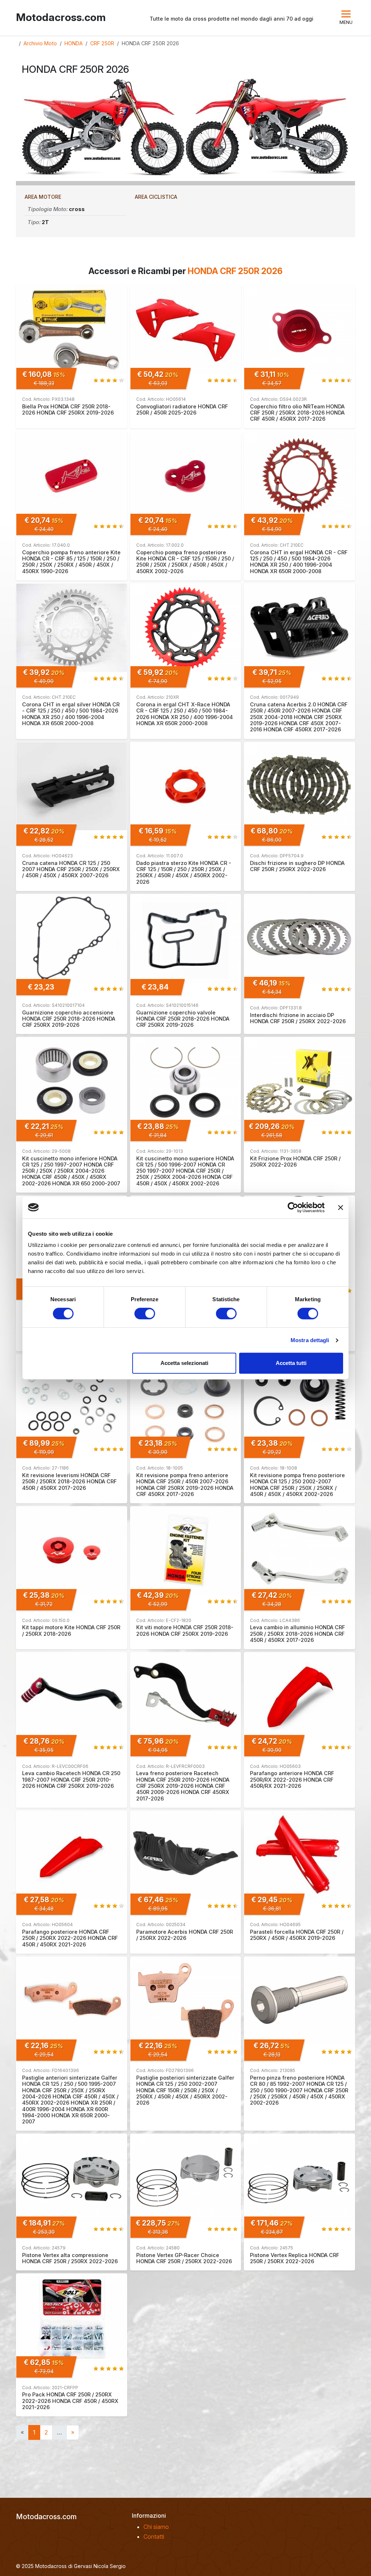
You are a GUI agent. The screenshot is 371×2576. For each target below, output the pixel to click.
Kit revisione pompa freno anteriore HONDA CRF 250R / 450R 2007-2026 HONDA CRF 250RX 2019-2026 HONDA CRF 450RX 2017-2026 (185, 1485)
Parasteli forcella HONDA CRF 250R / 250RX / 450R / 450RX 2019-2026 (297, 1935)
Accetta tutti (291, 1363)
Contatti (154, 2537)
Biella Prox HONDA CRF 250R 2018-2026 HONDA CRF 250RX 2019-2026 (68, 409)
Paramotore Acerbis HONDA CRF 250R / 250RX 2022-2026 (185, 1935)
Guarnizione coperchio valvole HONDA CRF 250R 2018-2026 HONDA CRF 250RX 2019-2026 (183, 1019)
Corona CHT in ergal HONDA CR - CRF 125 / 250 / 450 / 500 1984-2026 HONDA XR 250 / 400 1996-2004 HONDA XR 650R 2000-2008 (299, 562)
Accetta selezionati (184, 1363)
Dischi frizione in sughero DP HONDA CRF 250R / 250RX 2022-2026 (297, 866)
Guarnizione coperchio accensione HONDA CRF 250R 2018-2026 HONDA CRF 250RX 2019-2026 (69, 1019)
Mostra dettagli (310, 1340)
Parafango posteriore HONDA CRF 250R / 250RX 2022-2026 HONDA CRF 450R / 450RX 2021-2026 (70, 1938)
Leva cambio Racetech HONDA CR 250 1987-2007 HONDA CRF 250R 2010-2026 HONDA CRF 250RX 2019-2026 (71, 1779)
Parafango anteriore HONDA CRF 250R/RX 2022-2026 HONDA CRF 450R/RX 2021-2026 (292, 1779)
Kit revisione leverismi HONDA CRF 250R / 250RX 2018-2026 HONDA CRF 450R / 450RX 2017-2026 (69, 1482)
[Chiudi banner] (341, 1207)
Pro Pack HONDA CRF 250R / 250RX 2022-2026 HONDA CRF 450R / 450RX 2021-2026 (70, 2401)
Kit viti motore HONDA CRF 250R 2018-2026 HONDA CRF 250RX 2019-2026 (185, 1630)
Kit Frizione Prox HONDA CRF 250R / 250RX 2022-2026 (295, 1161)
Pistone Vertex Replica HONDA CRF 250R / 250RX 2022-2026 (295, 2258)
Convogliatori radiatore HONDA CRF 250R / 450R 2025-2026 (182, 409)
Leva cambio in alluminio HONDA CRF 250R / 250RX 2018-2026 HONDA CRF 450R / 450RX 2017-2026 (297, 1634)
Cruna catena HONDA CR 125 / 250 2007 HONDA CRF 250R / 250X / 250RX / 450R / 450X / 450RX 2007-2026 (71, 869)
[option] (104, 127)
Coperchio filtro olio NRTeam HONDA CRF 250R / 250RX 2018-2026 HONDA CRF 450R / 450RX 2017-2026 (297, 413)
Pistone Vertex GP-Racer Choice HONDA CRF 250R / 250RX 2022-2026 (184, 2258)
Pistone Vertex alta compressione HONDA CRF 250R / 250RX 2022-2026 (70, 2258)
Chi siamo (156, 2527)
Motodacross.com (61, 18)
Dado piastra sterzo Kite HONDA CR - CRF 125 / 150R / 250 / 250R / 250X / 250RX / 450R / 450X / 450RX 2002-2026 (184, 872)
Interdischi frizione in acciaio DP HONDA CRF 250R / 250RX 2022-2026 (298, 1018)
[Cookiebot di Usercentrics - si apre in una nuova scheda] (293, 1207)
